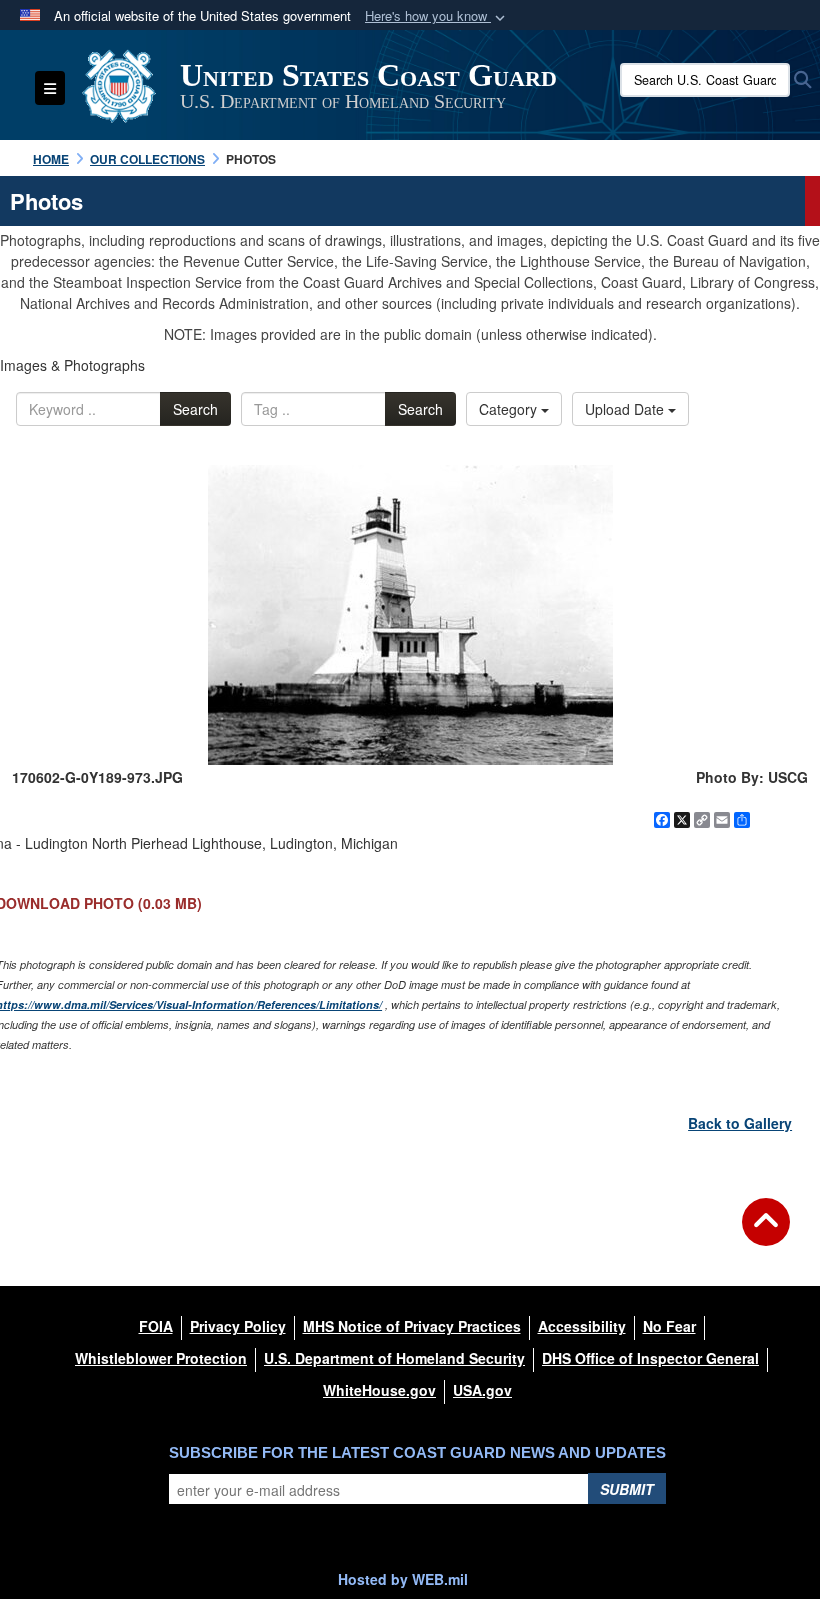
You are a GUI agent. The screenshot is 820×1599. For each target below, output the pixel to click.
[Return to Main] (766, 1234)
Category (510, 409)
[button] (437, 16)
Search (195, 409)
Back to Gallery (740, 1123)
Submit (627, 1489)
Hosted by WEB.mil (403, 1579)
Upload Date (626, 409)
